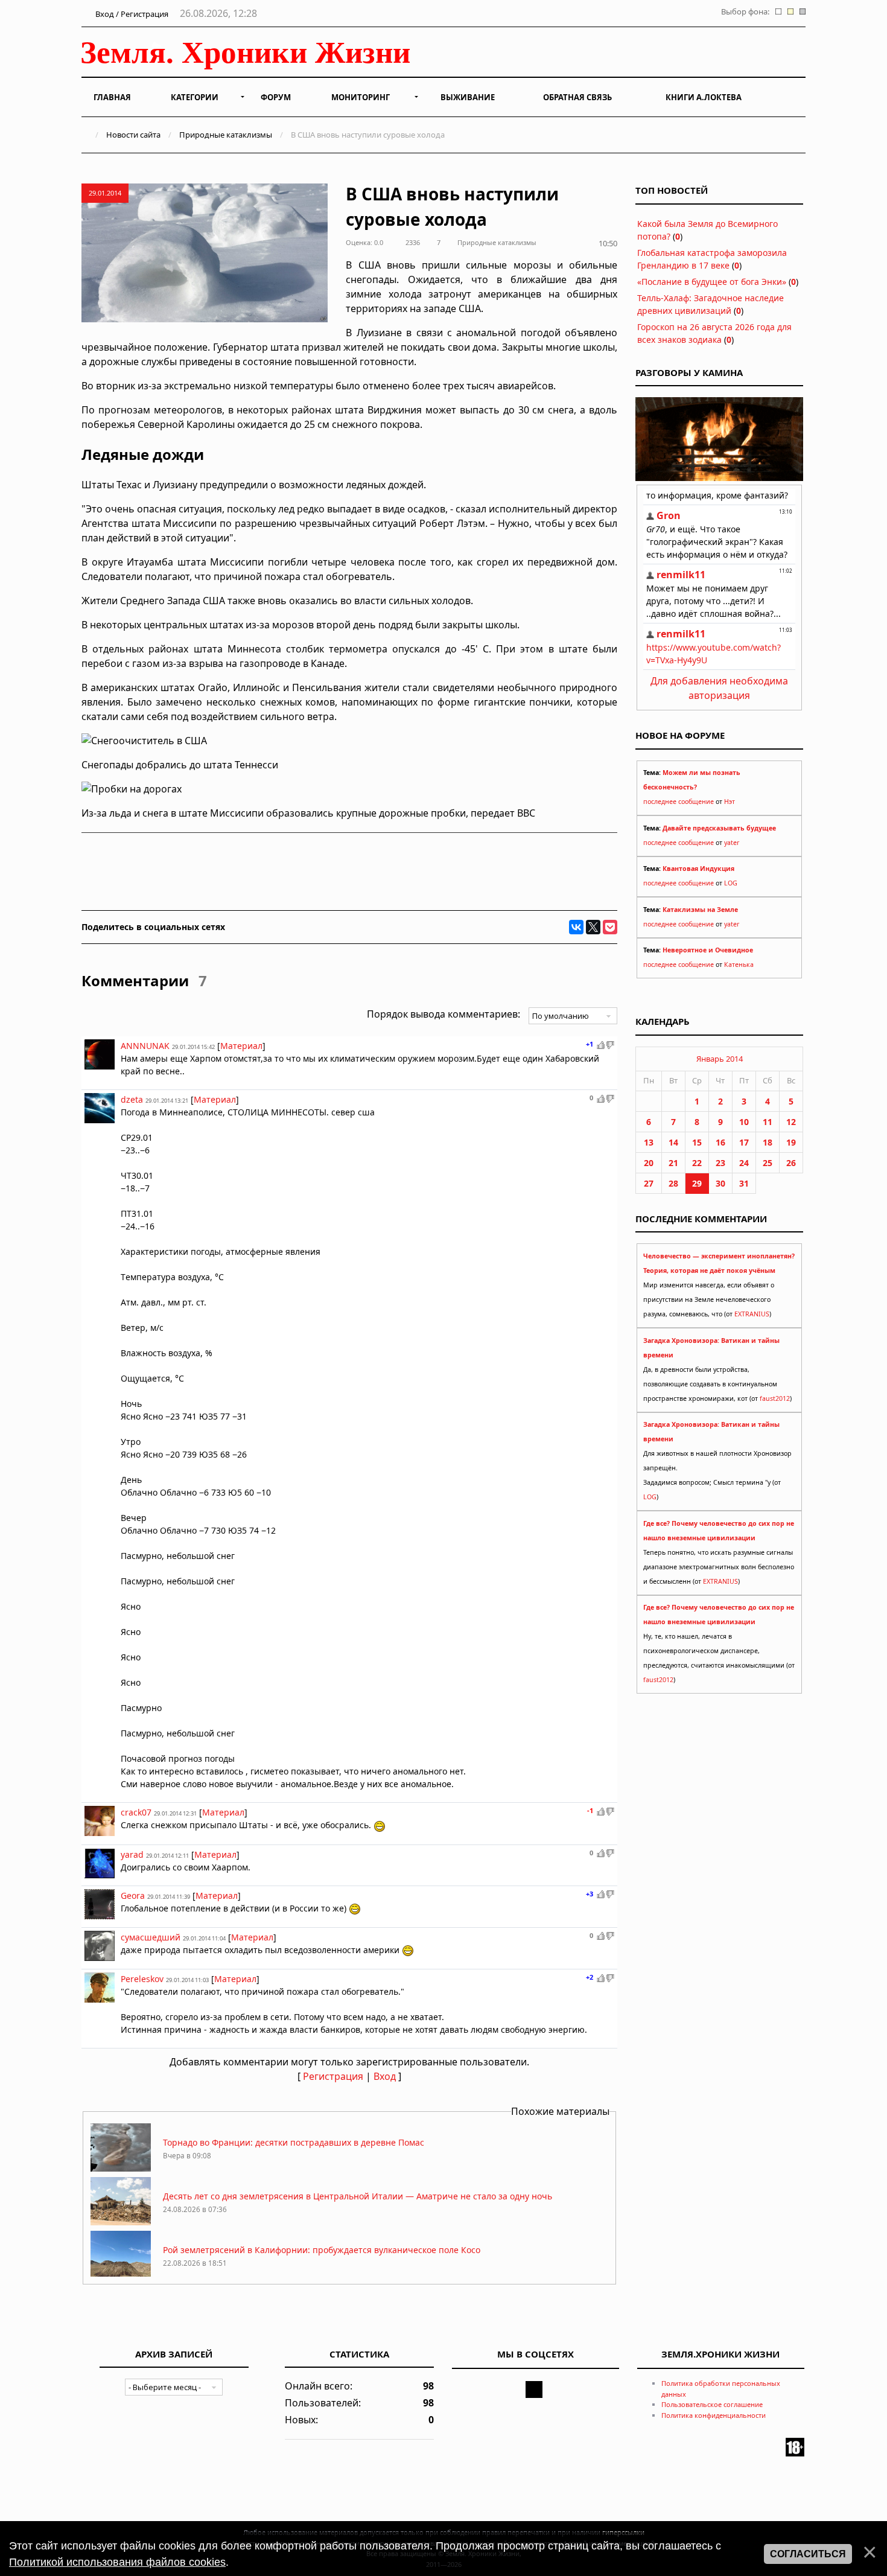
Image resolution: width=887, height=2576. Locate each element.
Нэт (730, 802)
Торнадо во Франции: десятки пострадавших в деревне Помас (294, 2142)
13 (649, 1142)
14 (673, 1142)
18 (768, 1142)
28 (673, 1183)
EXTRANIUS (752, 1314)
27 (649, 1183)
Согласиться (808, 2554)
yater (732, 843)
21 (673, 1163)
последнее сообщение (679, 802)
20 (649, 1163)
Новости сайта (133, 135)
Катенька (739, 964)
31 (744, 1183)
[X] (593, 927)
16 (720, 1142)
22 (697, 1163)
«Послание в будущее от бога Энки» (712, 282)
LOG (731, 883)
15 (697, 1142)
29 (697, 1183)
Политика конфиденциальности (714, 2415)
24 (744, 1163)
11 (768, 1122)
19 (791, 1142)
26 (791, 1163)
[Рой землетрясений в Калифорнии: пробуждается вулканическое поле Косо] (121, 2276)
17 (744, 1142)
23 (720, 1163)
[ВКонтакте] (576, 927)
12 (791, 1122)
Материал (241, 1046)
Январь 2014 (720, 1059)
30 (720, 1183)
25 (768, 1163)
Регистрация (333, 2076)
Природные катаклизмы (226, 135)
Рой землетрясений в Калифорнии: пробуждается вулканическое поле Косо (322, 2250)
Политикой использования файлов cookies (117, 2562)
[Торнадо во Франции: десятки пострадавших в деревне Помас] (121, 2168)
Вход (385, 2076)
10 (744, 1122)
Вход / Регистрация (131, 14)
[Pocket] (610, 927)
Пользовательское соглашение (712, 2404)
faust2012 (775, 1398)
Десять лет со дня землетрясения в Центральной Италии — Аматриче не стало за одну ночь (358, 2196)
